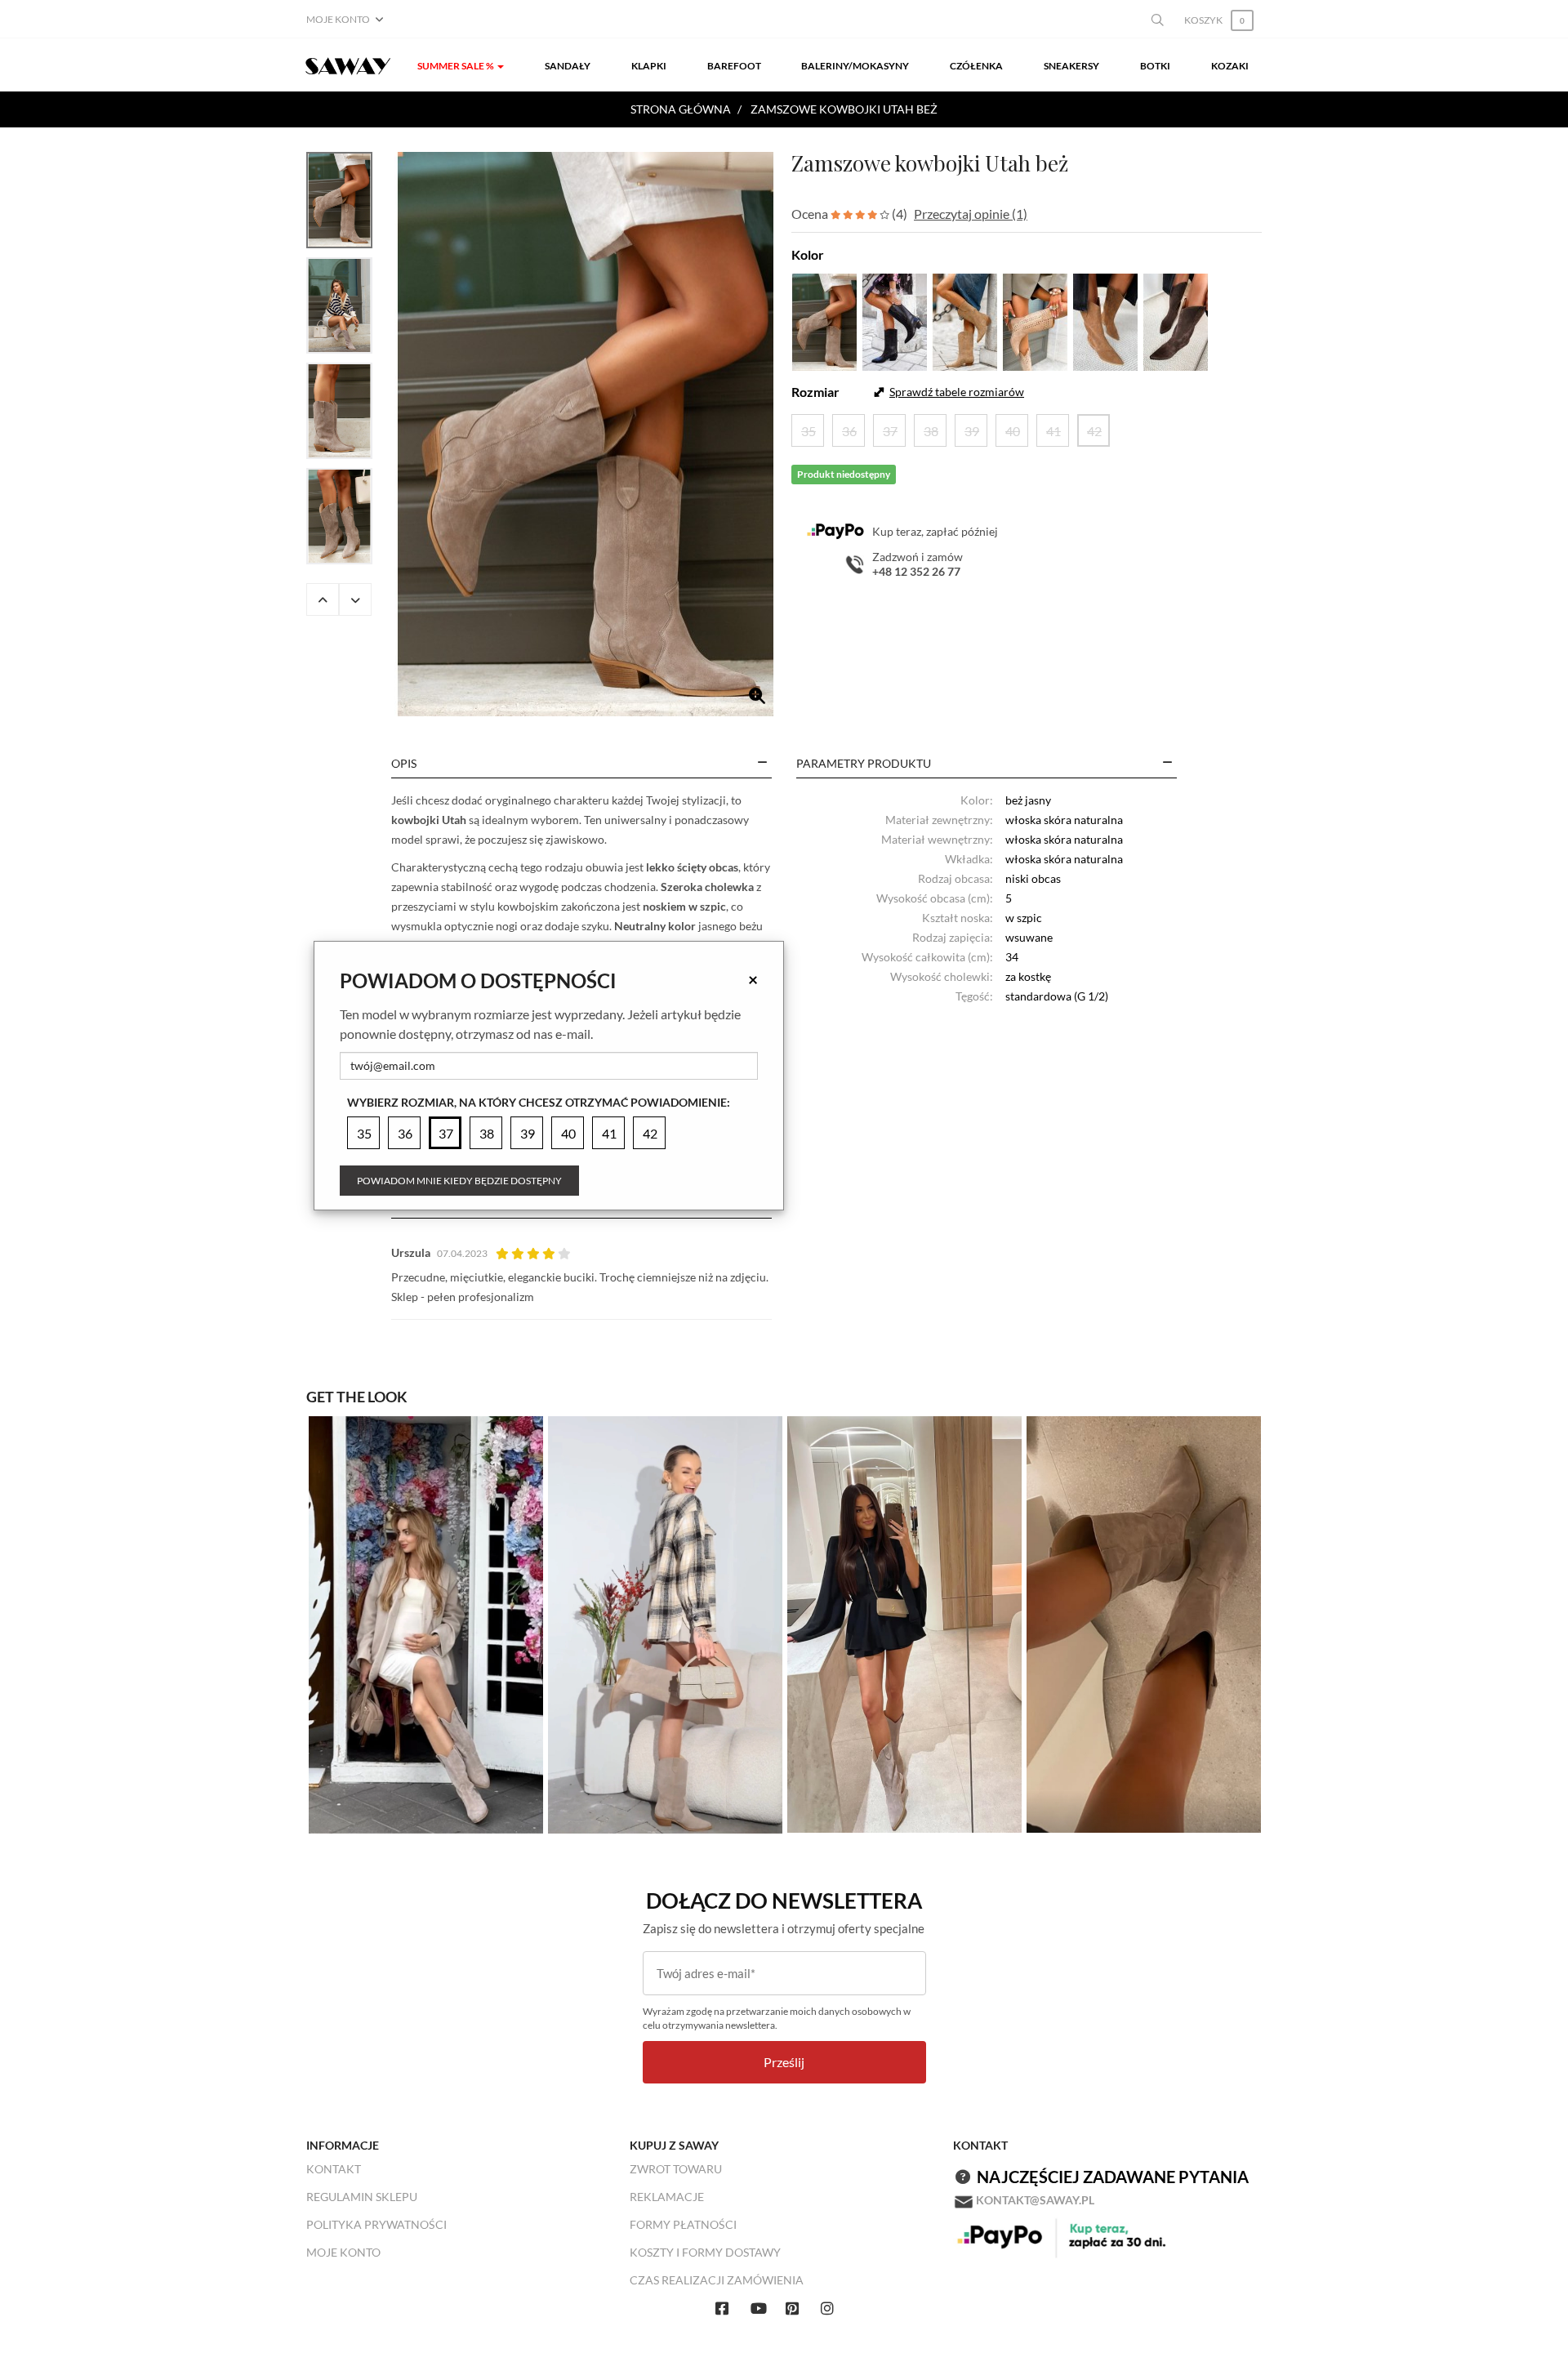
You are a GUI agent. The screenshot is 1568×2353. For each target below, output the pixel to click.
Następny (355, 599)
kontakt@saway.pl (1035, 2200)
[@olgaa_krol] (665, 1623)
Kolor (808, 254)
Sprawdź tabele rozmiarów (957, 392)
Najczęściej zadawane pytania (1113, 2177)
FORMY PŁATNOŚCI (683, 2224)
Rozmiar (815, 392)
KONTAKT (334, 2169)
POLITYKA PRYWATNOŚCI (376, 2224)
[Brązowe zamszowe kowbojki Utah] (1176, 320)
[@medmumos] (426, 1623)
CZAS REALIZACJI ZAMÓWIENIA (717, 2280)
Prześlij (784, 2062)
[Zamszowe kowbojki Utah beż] (586, 434)
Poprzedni (323, 599)
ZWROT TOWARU (676, 2169)
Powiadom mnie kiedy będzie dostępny (459, 1181)
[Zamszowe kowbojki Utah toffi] (965, 320)
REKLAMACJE (667, 2197)
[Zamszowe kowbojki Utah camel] (1105, 320)
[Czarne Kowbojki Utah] (895, 320)
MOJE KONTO (343, 2252)
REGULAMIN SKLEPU (362, 2197)
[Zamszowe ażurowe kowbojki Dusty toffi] (1035, 320)
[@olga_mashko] (904, 1623)
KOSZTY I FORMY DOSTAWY (705, 2252)
